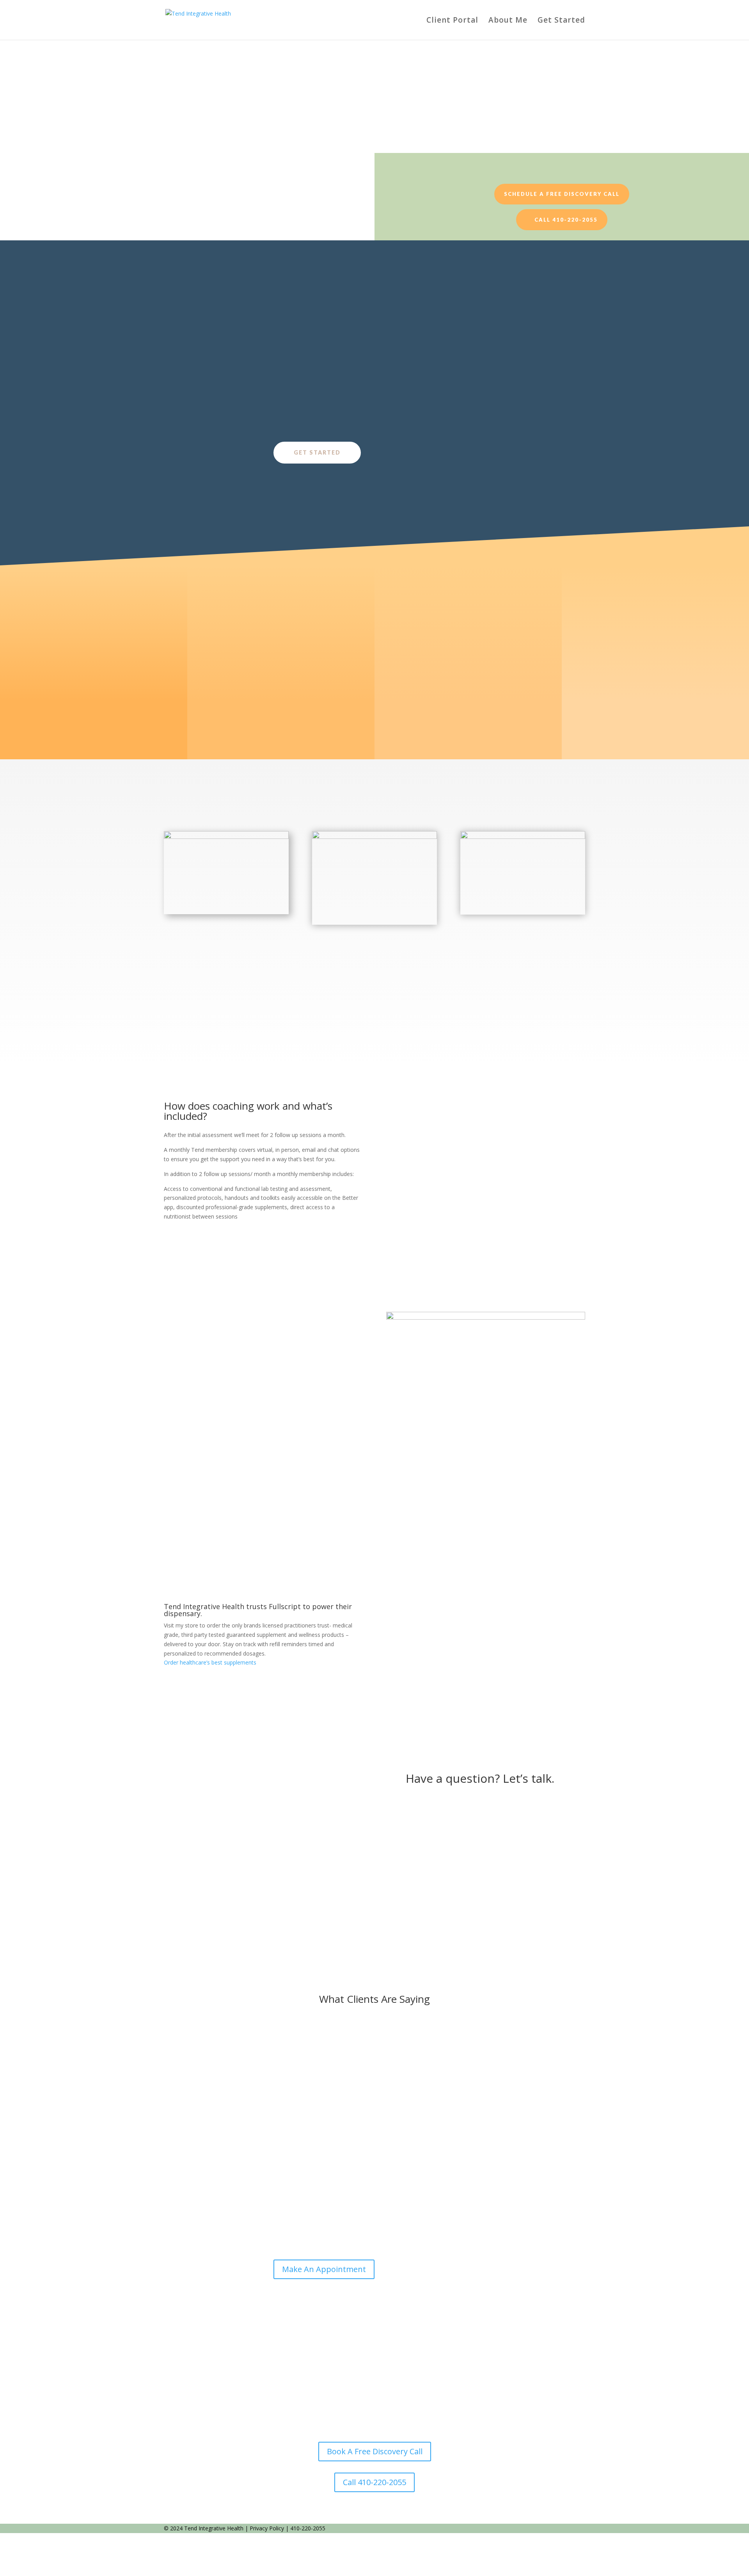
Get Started (561, 21)
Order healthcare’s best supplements (210, 1662)
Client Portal (452, 21)
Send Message (409, 1872)
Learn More (209, 1905)
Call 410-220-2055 (566, 220)
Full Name (387, 1808)
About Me (508, 21)
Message (386, 1849)
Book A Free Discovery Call (375, 2451)
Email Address (392, 1793)
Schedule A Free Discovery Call (562, 194)
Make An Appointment (324, 2269)
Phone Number (394, 1822)
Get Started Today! (437, 132)
